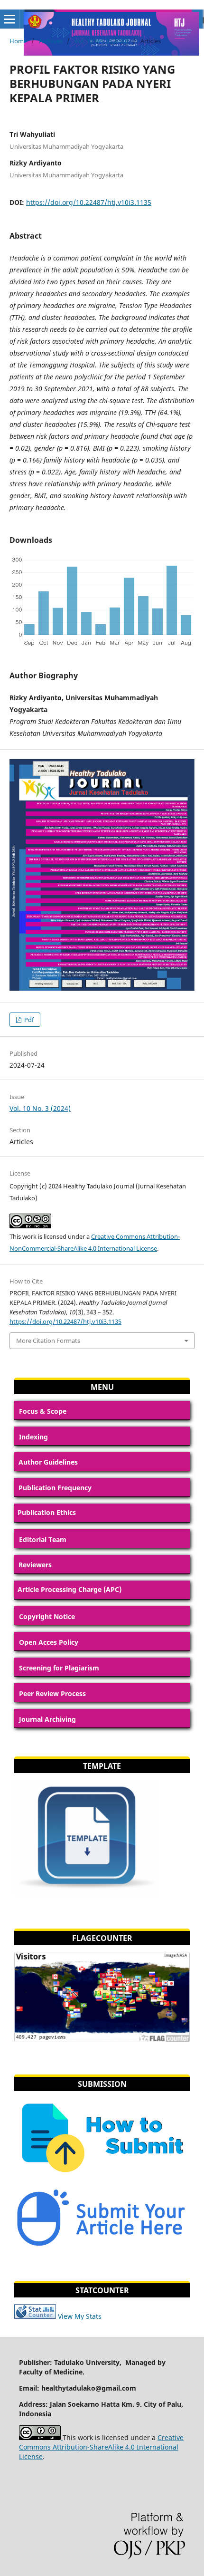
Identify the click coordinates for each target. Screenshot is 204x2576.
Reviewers (35, 1565)
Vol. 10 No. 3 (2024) (102, 41)
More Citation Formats (48, 1341)
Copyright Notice (47, 1616)
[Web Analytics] (35, 2316)
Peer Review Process (52, 1693)
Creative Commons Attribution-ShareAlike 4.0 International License (101, 2447)
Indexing (33, 1437)
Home (18, 41)
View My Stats (80, 2316)
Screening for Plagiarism (59, 1668)
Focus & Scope (43, 1411)
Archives (51, 41)
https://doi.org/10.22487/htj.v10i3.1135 (89, 202)
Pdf (28, 1020)
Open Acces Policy (49, 1642)
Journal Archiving (47, 1719)
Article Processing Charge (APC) (70, 1589)
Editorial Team (43, 1539)
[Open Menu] (9, 19)
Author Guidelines (48, 1462)
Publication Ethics (47, 1512)
